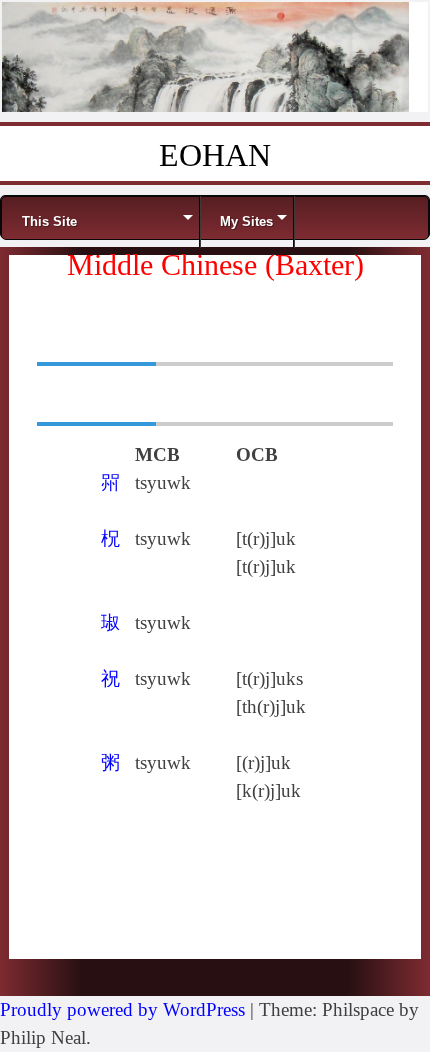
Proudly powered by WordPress (122, 1009)
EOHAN (215, 155)
